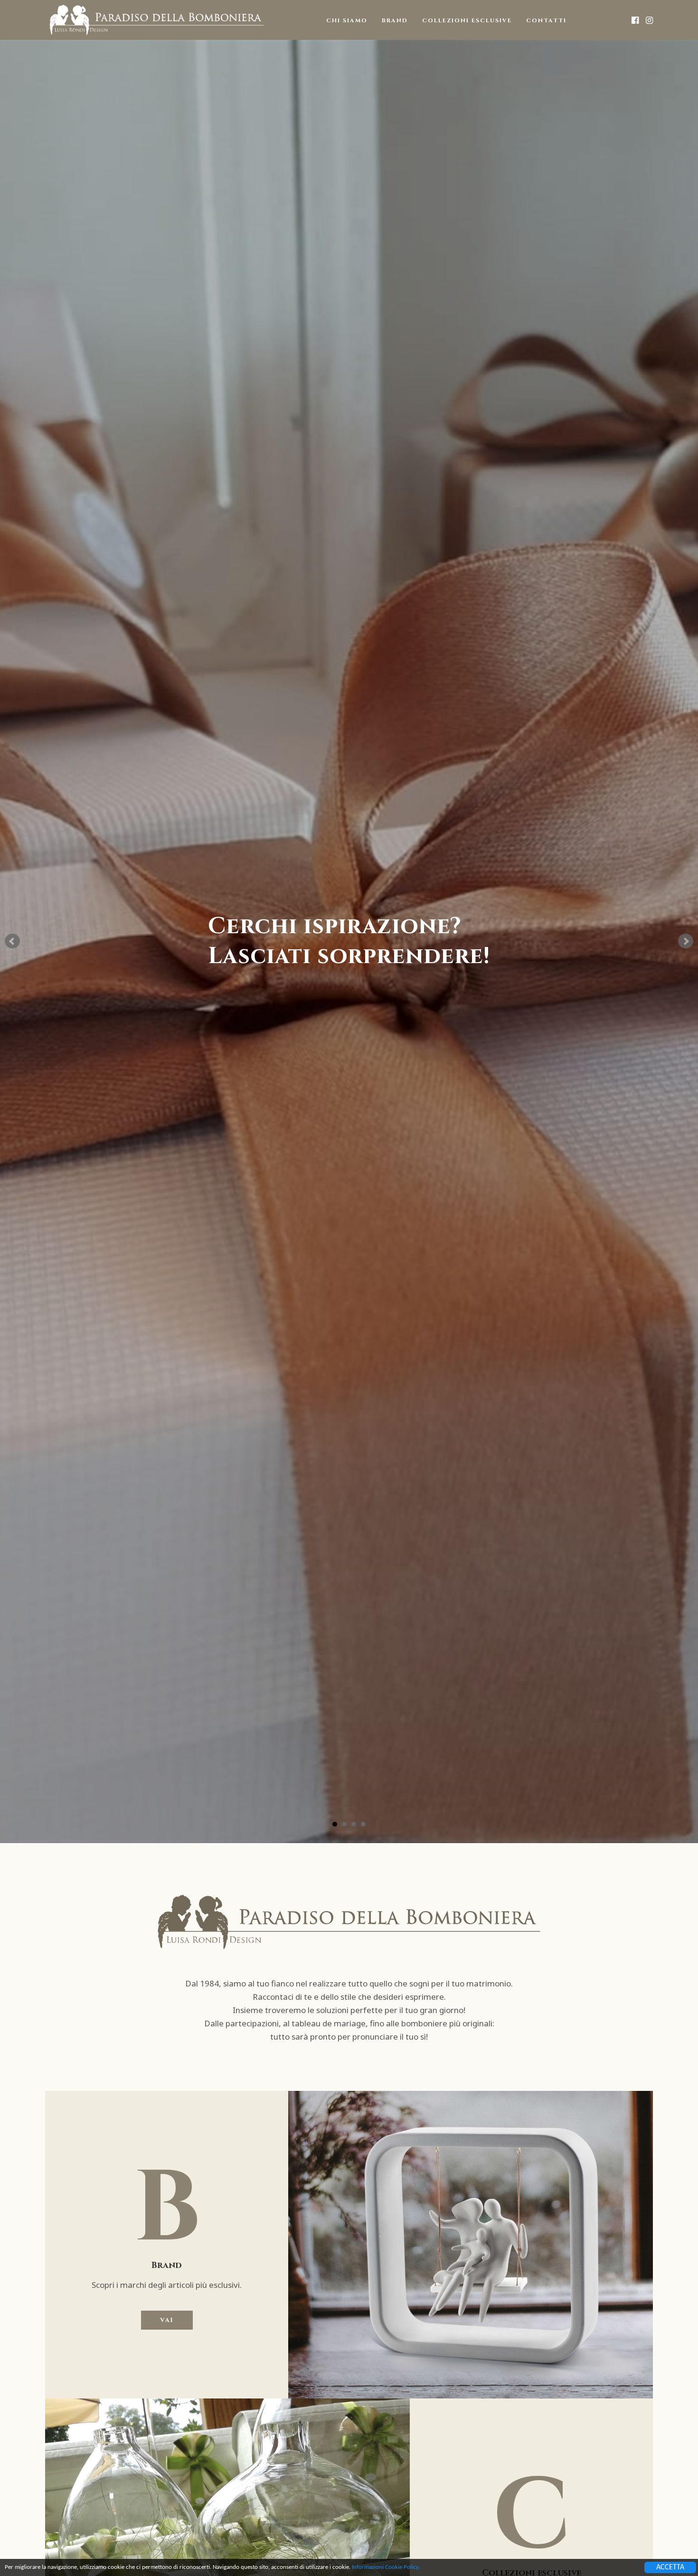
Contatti (546, 20)
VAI (167, 2320)
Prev (12, 941)
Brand (395, 20)
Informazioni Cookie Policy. (386, 2567)
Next (686, 941)
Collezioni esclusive (467, 20)
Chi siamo (347, 20)
